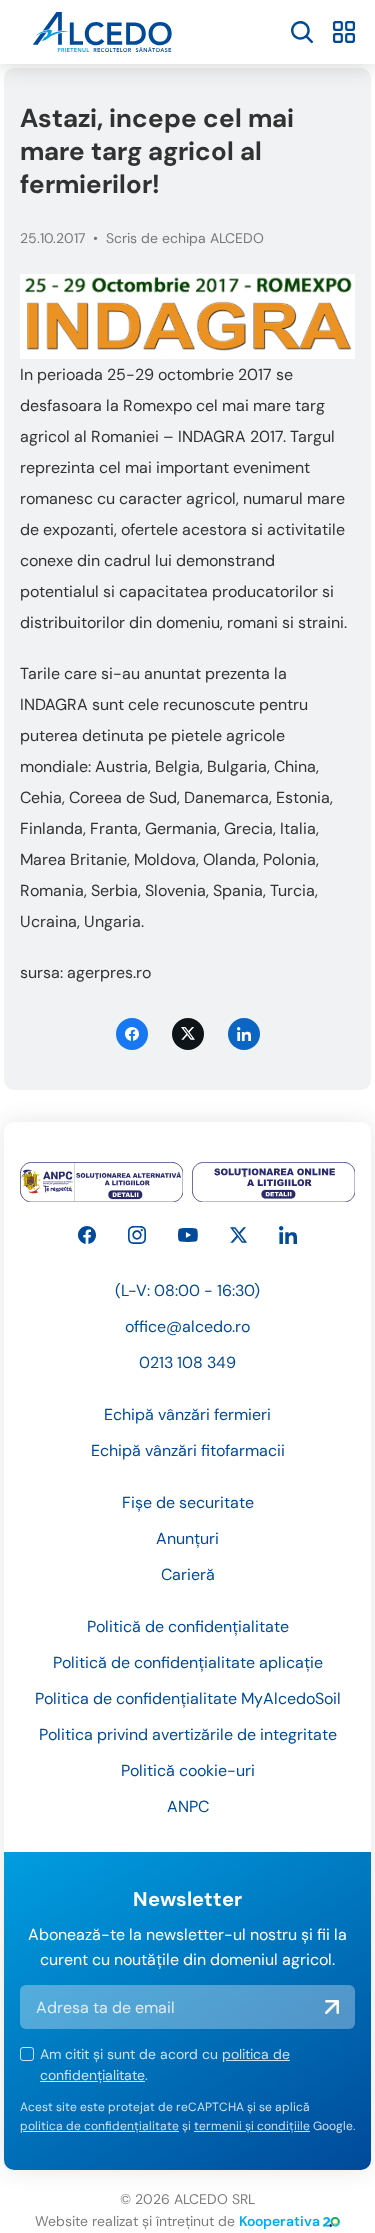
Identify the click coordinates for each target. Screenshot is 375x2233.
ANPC (188, 1806)
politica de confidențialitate (99, 2126)
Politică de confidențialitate (188, 1626)
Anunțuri (187, 1538)
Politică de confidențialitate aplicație (188, 1662)
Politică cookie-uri (188, 1770)
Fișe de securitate (188, 1502)
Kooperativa (279, 2221)
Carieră (188, 1574)
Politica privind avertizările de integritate (188, 1734)
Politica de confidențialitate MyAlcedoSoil (188, 1698)
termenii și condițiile (252, 2126)
